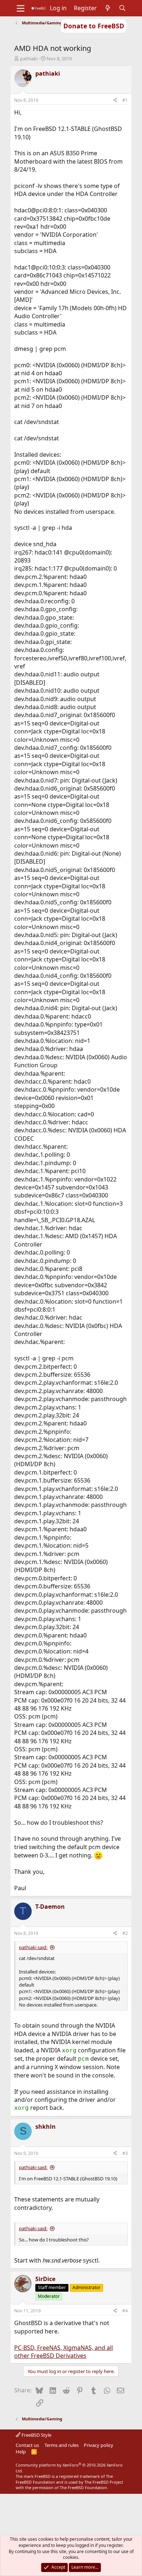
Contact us (27, 2445)
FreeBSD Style (36, 2435)
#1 (125, 100)
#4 (125, 2311)
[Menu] (21, 8)
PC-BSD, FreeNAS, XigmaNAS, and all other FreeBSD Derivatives (64, 2352)
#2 (125, 1933)
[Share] (115, 101)
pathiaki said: (33, 1947)
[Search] (123, 8)
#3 (125, 2153)
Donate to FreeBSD (94, 26)
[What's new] (108, 8)
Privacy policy (98, 2445)
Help (21, 2452)
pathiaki (29, 59)
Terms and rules (62, 2445)
